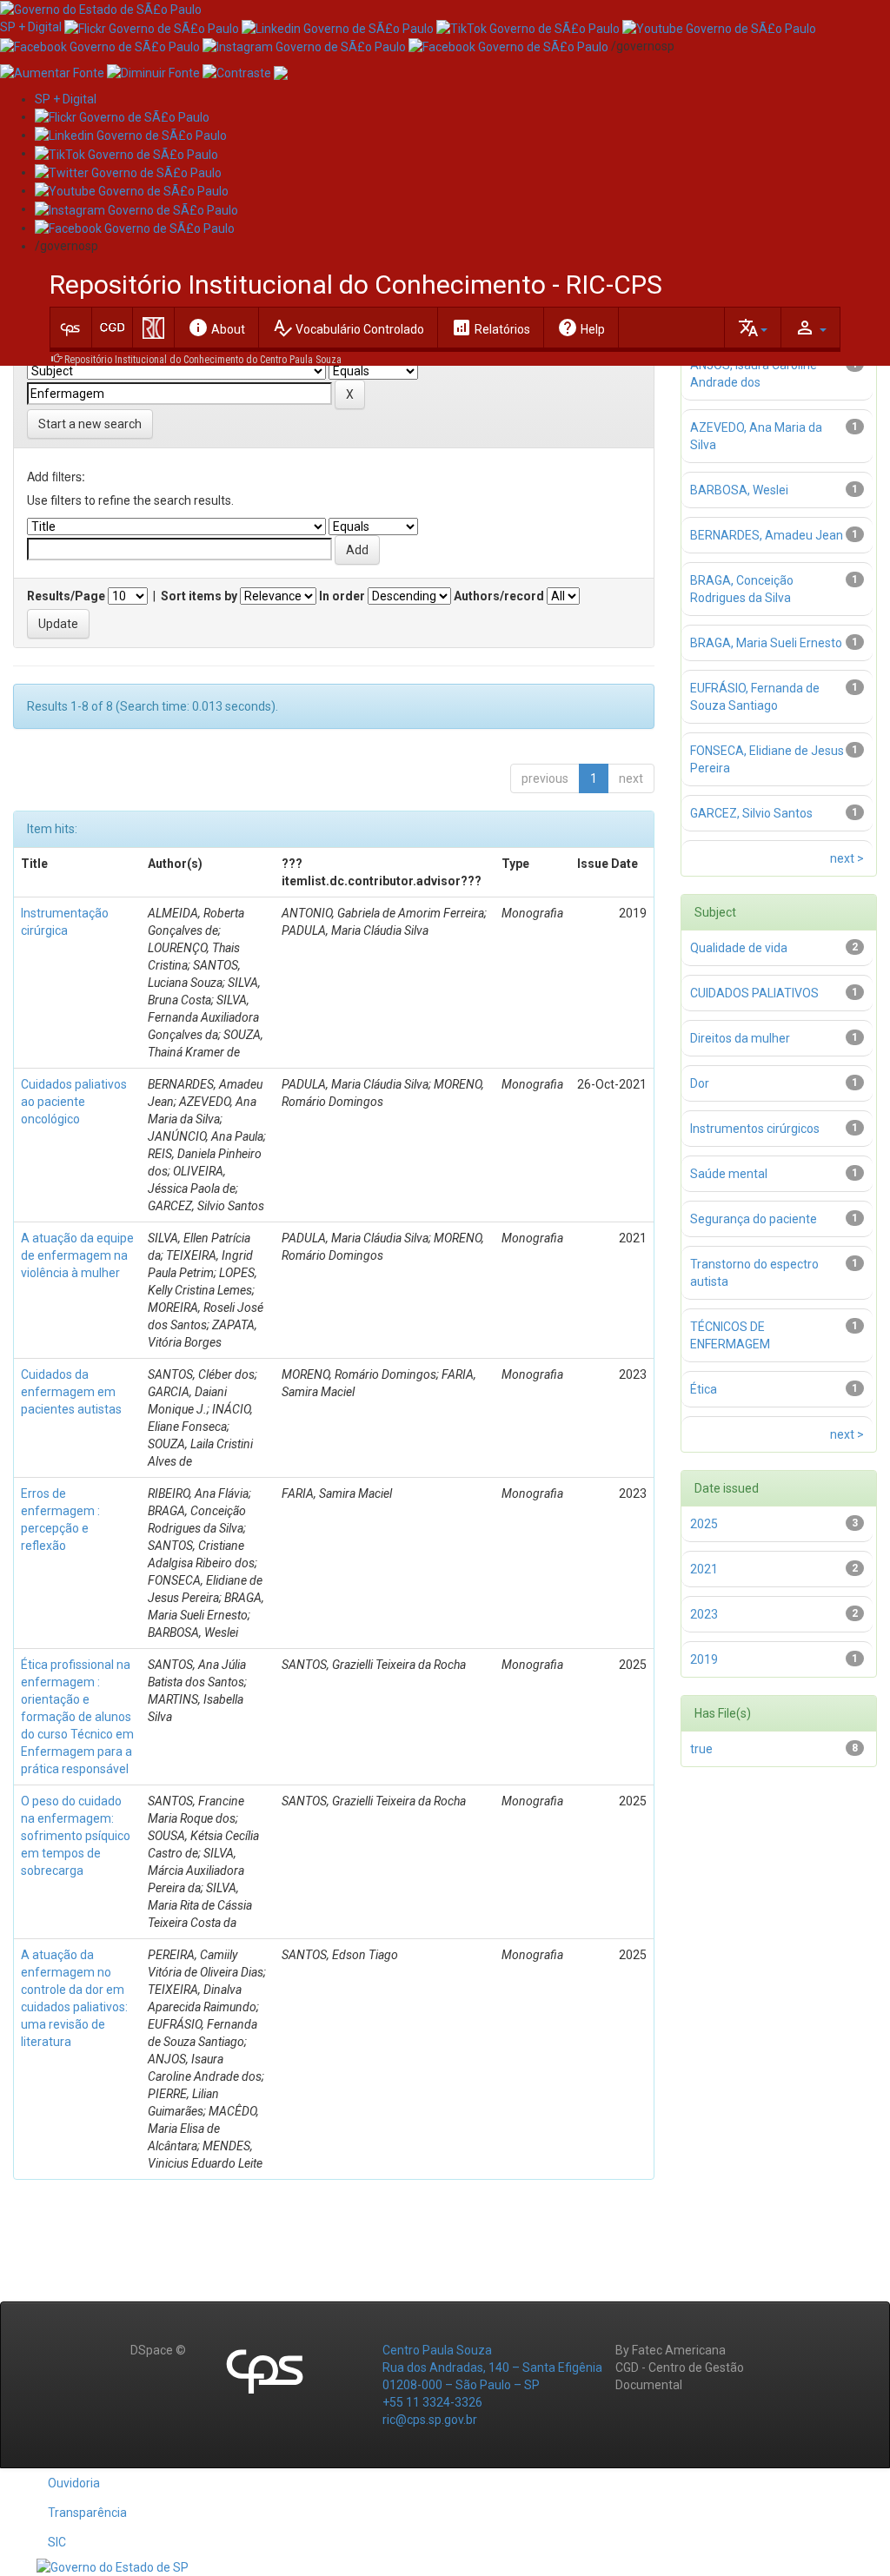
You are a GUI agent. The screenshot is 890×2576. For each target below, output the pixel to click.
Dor (700, 1083)
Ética (704, 1389)
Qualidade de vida (739, 948)
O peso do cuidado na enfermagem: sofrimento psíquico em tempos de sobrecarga (76, 1836)
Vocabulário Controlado (348, 328)
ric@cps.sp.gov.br (430, 2420)
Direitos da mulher (740, 1038)
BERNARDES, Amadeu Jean (767, 535)
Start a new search (90, 424)
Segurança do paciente (754, 1219)
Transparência (87, 2513)
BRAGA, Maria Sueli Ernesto (766, 643)
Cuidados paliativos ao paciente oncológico (74, 1102)
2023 (704, 1614)
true (701, 1749)
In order (342, 596)
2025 (704, 1524)
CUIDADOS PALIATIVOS (754, 993)
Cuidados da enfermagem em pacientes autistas (71, 1392)
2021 (704, 1569)
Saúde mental (729, 1174)
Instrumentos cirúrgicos (755, 1129)
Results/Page (66, 596)
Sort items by (199, 596)
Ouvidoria (74, 2483)
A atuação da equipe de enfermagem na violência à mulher (77, 1255)
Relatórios (491, 328)
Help (581, 328)
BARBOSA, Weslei (739, 490)
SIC (57, 2542)
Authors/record (499, 596)
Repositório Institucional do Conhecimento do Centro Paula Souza (203, 360)
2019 (704, 1659)
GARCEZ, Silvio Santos (751, 813)
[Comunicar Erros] (281, 72)
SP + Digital (31, 27)
